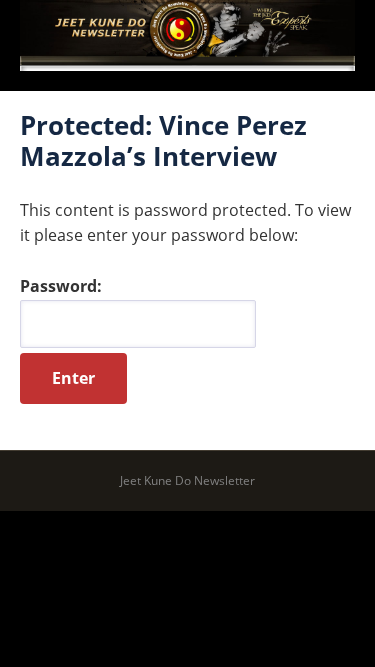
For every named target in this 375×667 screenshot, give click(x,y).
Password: (61, 286)
